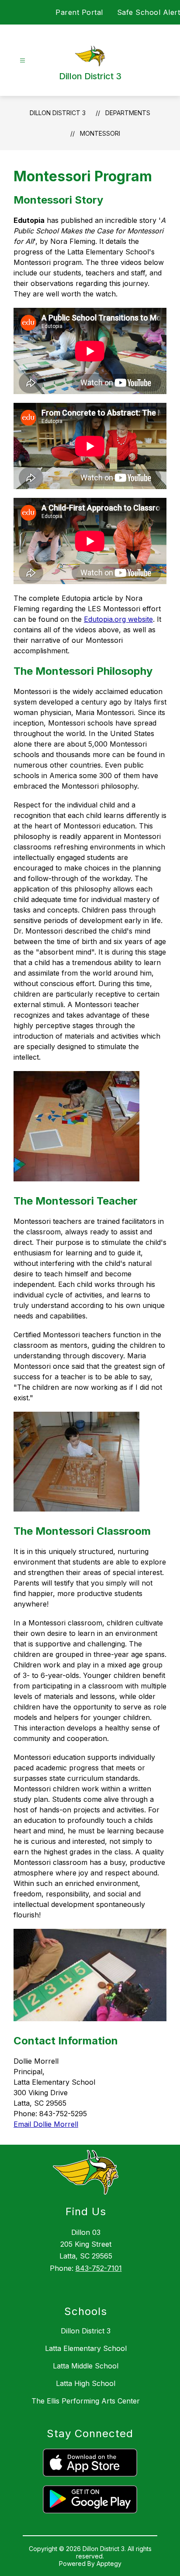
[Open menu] (22, 61)
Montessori (100, 133)
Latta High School (86, 2383)
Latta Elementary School (86, 2348)
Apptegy (109, 2564)
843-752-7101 (99, 2268)
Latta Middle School (86, 2366)
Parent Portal (79, 12)
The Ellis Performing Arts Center (86, 2401)
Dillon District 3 (58, 113)
